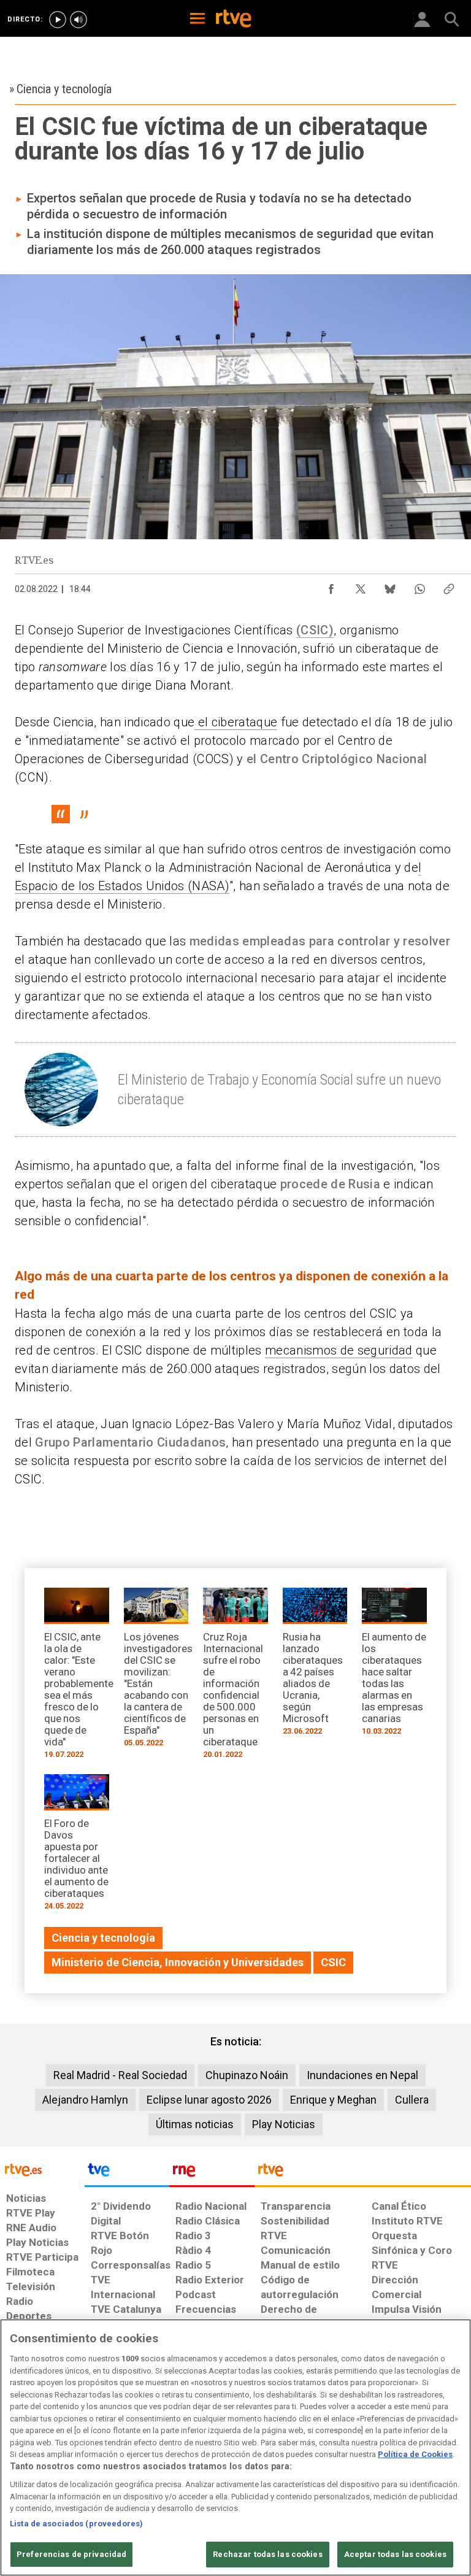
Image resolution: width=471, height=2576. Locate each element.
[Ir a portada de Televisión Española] (127, 2173)
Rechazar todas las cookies (267, 2554)
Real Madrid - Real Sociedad (120, 2075)
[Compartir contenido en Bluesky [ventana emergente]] (390, 586)
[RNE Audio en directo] (78, 20)
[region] (235, 2447)
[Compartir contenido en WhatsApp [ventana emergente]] (419, 586)
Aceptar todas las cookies (395, 2554)
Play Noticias (284, 2124)
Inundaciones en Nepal (362, 2075)
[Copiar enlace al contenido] (449, 586)
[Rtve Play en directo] (58, 20)
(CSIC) (315, 630)
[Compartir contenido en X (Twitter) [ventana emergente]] (361, 586)
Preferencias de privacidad (71, 2554)
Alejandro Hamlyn (85, 2100)
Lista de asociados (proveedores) (76, 2524)
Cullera (412, 2100)
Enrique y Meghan (333, 2100)
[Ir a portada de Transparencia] (363, 2173)
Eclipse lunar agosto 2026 (209, 2100)
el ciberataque (236, 722)
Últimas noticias (195, 2124)
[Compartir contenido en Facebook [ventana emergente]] (331, 586)
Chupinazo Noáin (247, 2075)
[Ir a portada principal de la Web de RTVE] (42, 2169)
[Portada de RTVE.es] (234, 20)
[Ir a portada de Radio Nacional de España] (212, 2173)
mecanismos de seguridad (339, 1350)
